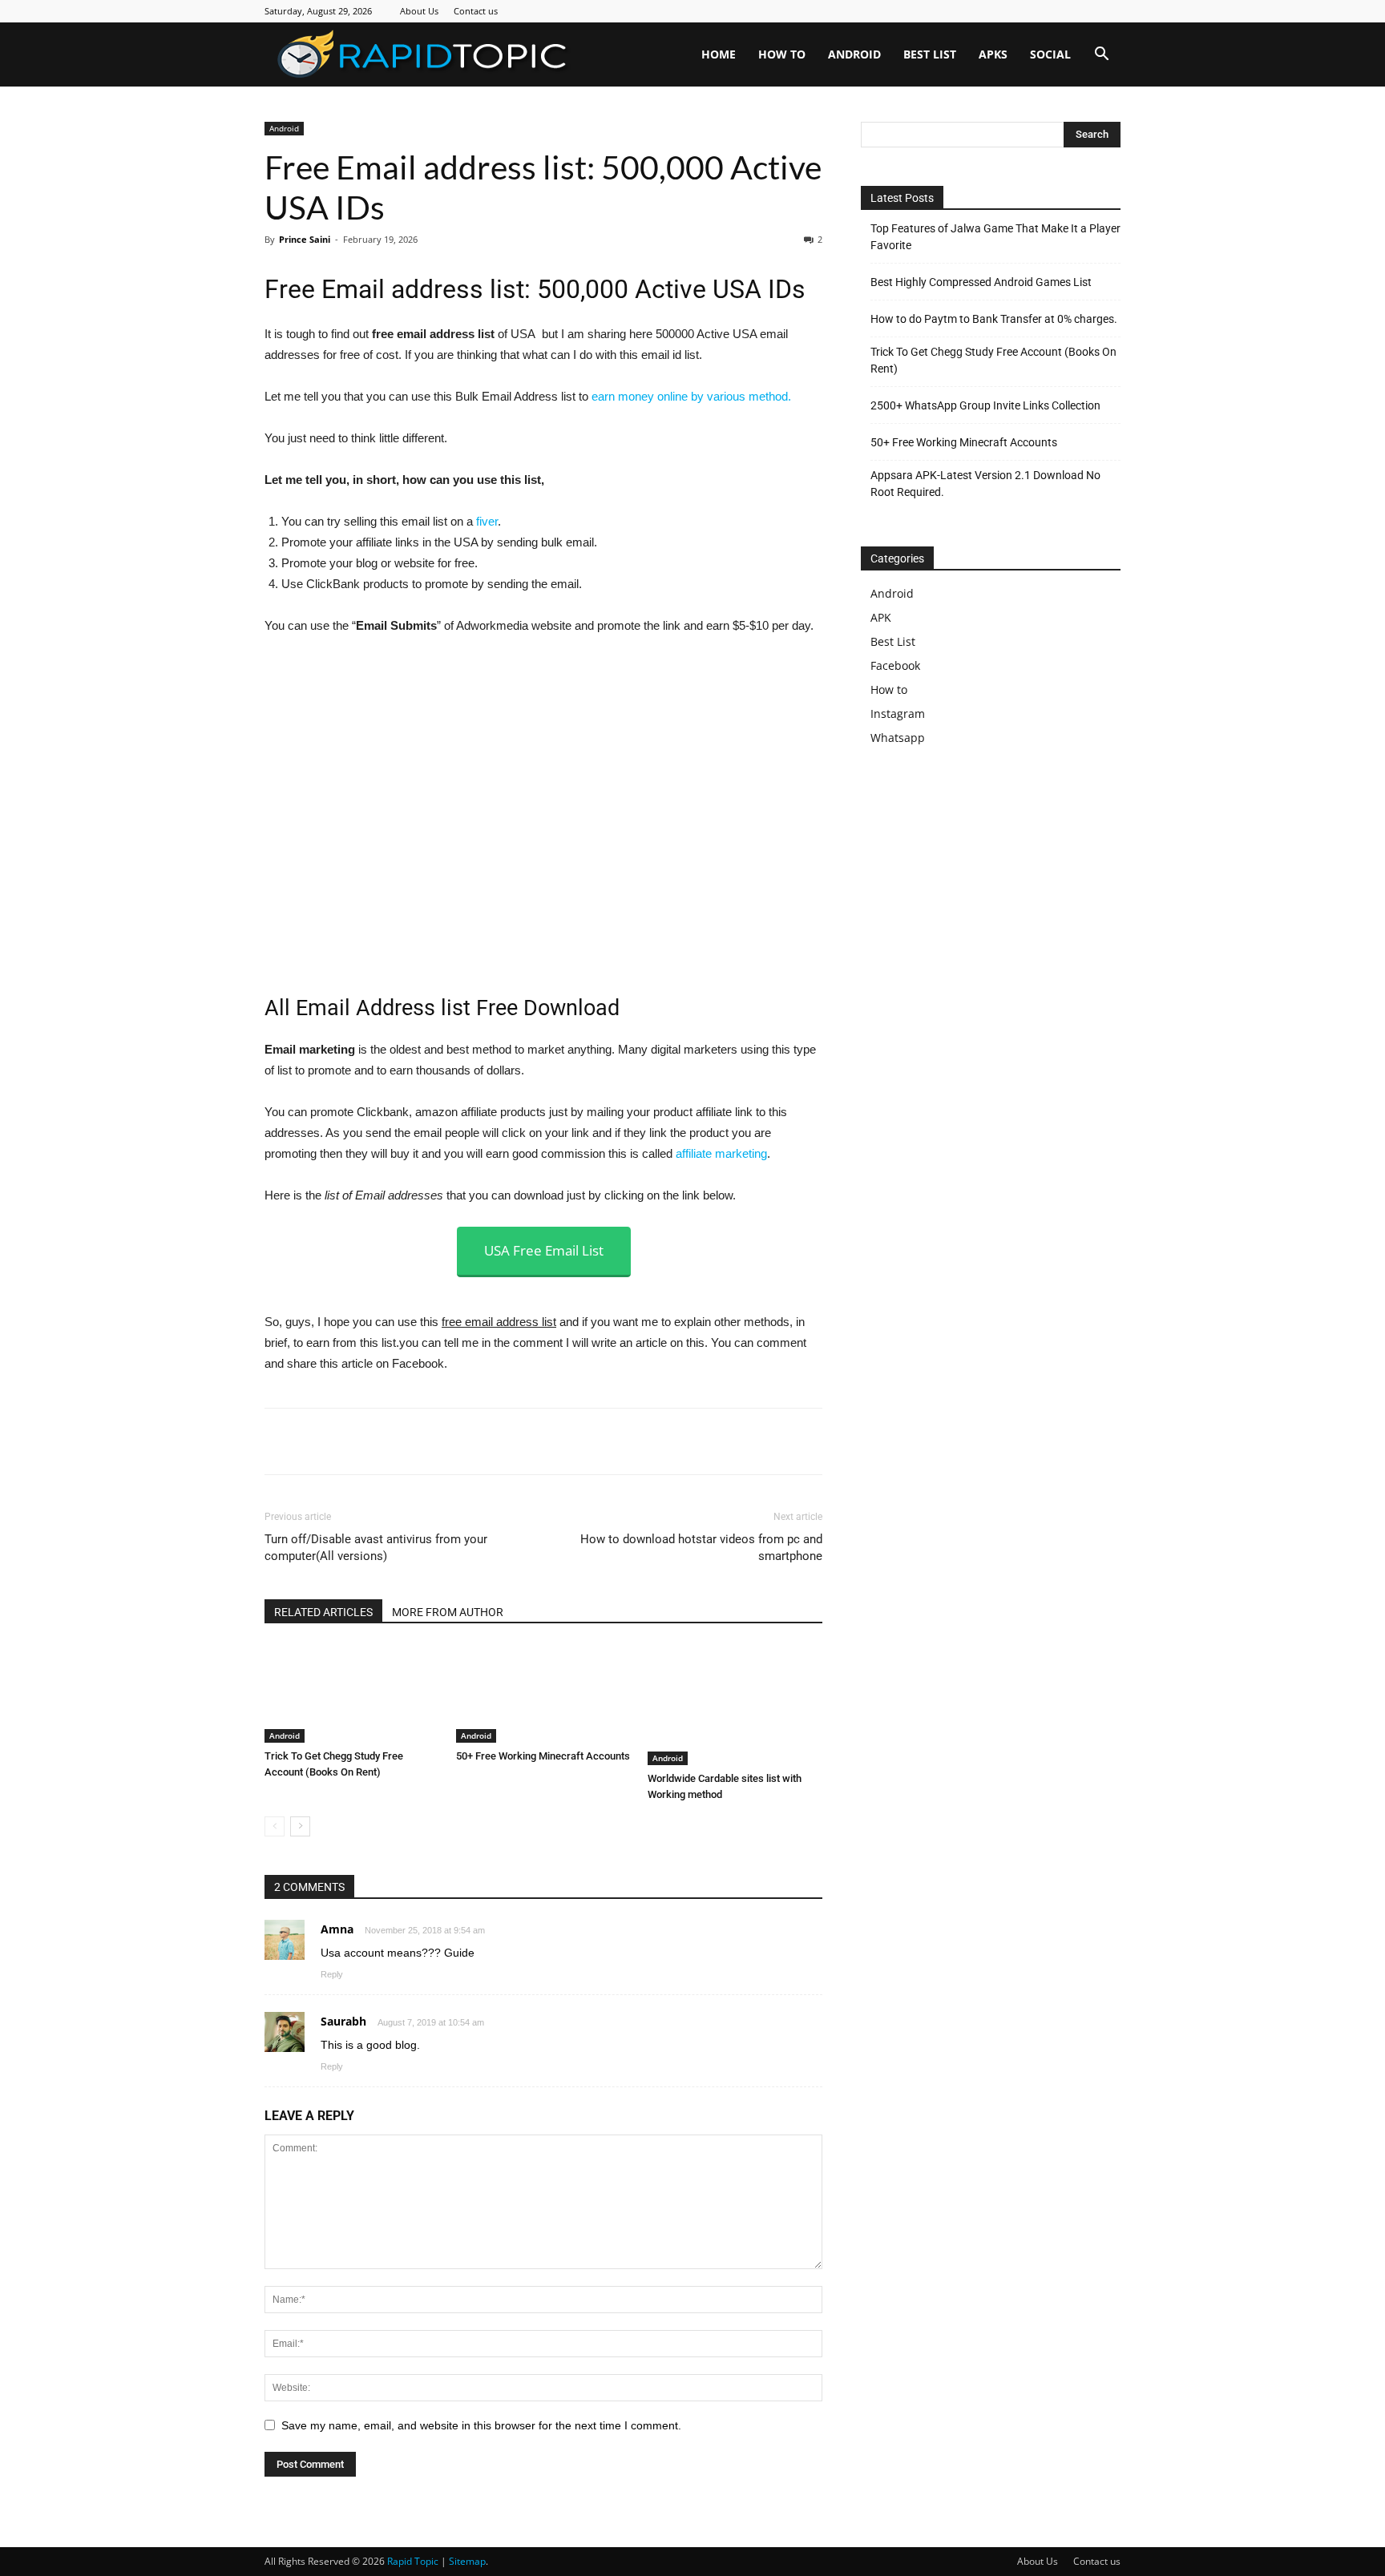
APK (881, 617)
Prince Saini (305, 239)
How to (782, 54)
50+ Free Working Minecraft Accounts (543, 1756)
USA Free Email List (544, 1250)
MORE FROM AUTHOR (448, 1612)
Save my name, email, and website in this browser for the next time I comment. (481, 2425)
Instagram (898, 714)
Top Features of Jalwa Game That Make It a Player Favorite (995, 237)
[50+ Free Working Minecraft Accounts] (543, 1694)
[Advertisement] (995, 904)
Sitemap (467, 2561)
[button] (1101, 56)
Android (854, 54)
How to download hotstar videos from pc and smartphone (701, 1548)
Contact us (476, 11)
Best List (930, 54)
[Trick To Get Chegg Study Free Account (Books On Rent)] (352, 1694)
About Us (419, 11)
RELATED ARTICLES (323, 1612)
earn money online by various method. (691, 396)
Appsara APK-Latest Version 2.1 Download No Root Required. (985, 484)
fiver (487, 521)
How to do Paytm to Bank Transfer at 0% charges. (994, 319)
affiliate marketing (721, 1153)
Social (1050, 54)
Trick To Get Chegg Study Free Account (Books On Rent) (993, 360)
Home (719, 54)
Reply (332, 1974)
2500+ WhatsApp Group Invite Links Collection (985, 405)
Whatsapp (898, 738)
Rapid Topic (413, 2561)
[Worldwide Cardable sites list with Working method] (735, 1705)
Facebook (895, 665)
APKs (993, 54)
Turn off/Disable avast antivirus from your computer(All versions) (376, 1548)
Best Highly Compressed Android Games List (981, 282)
